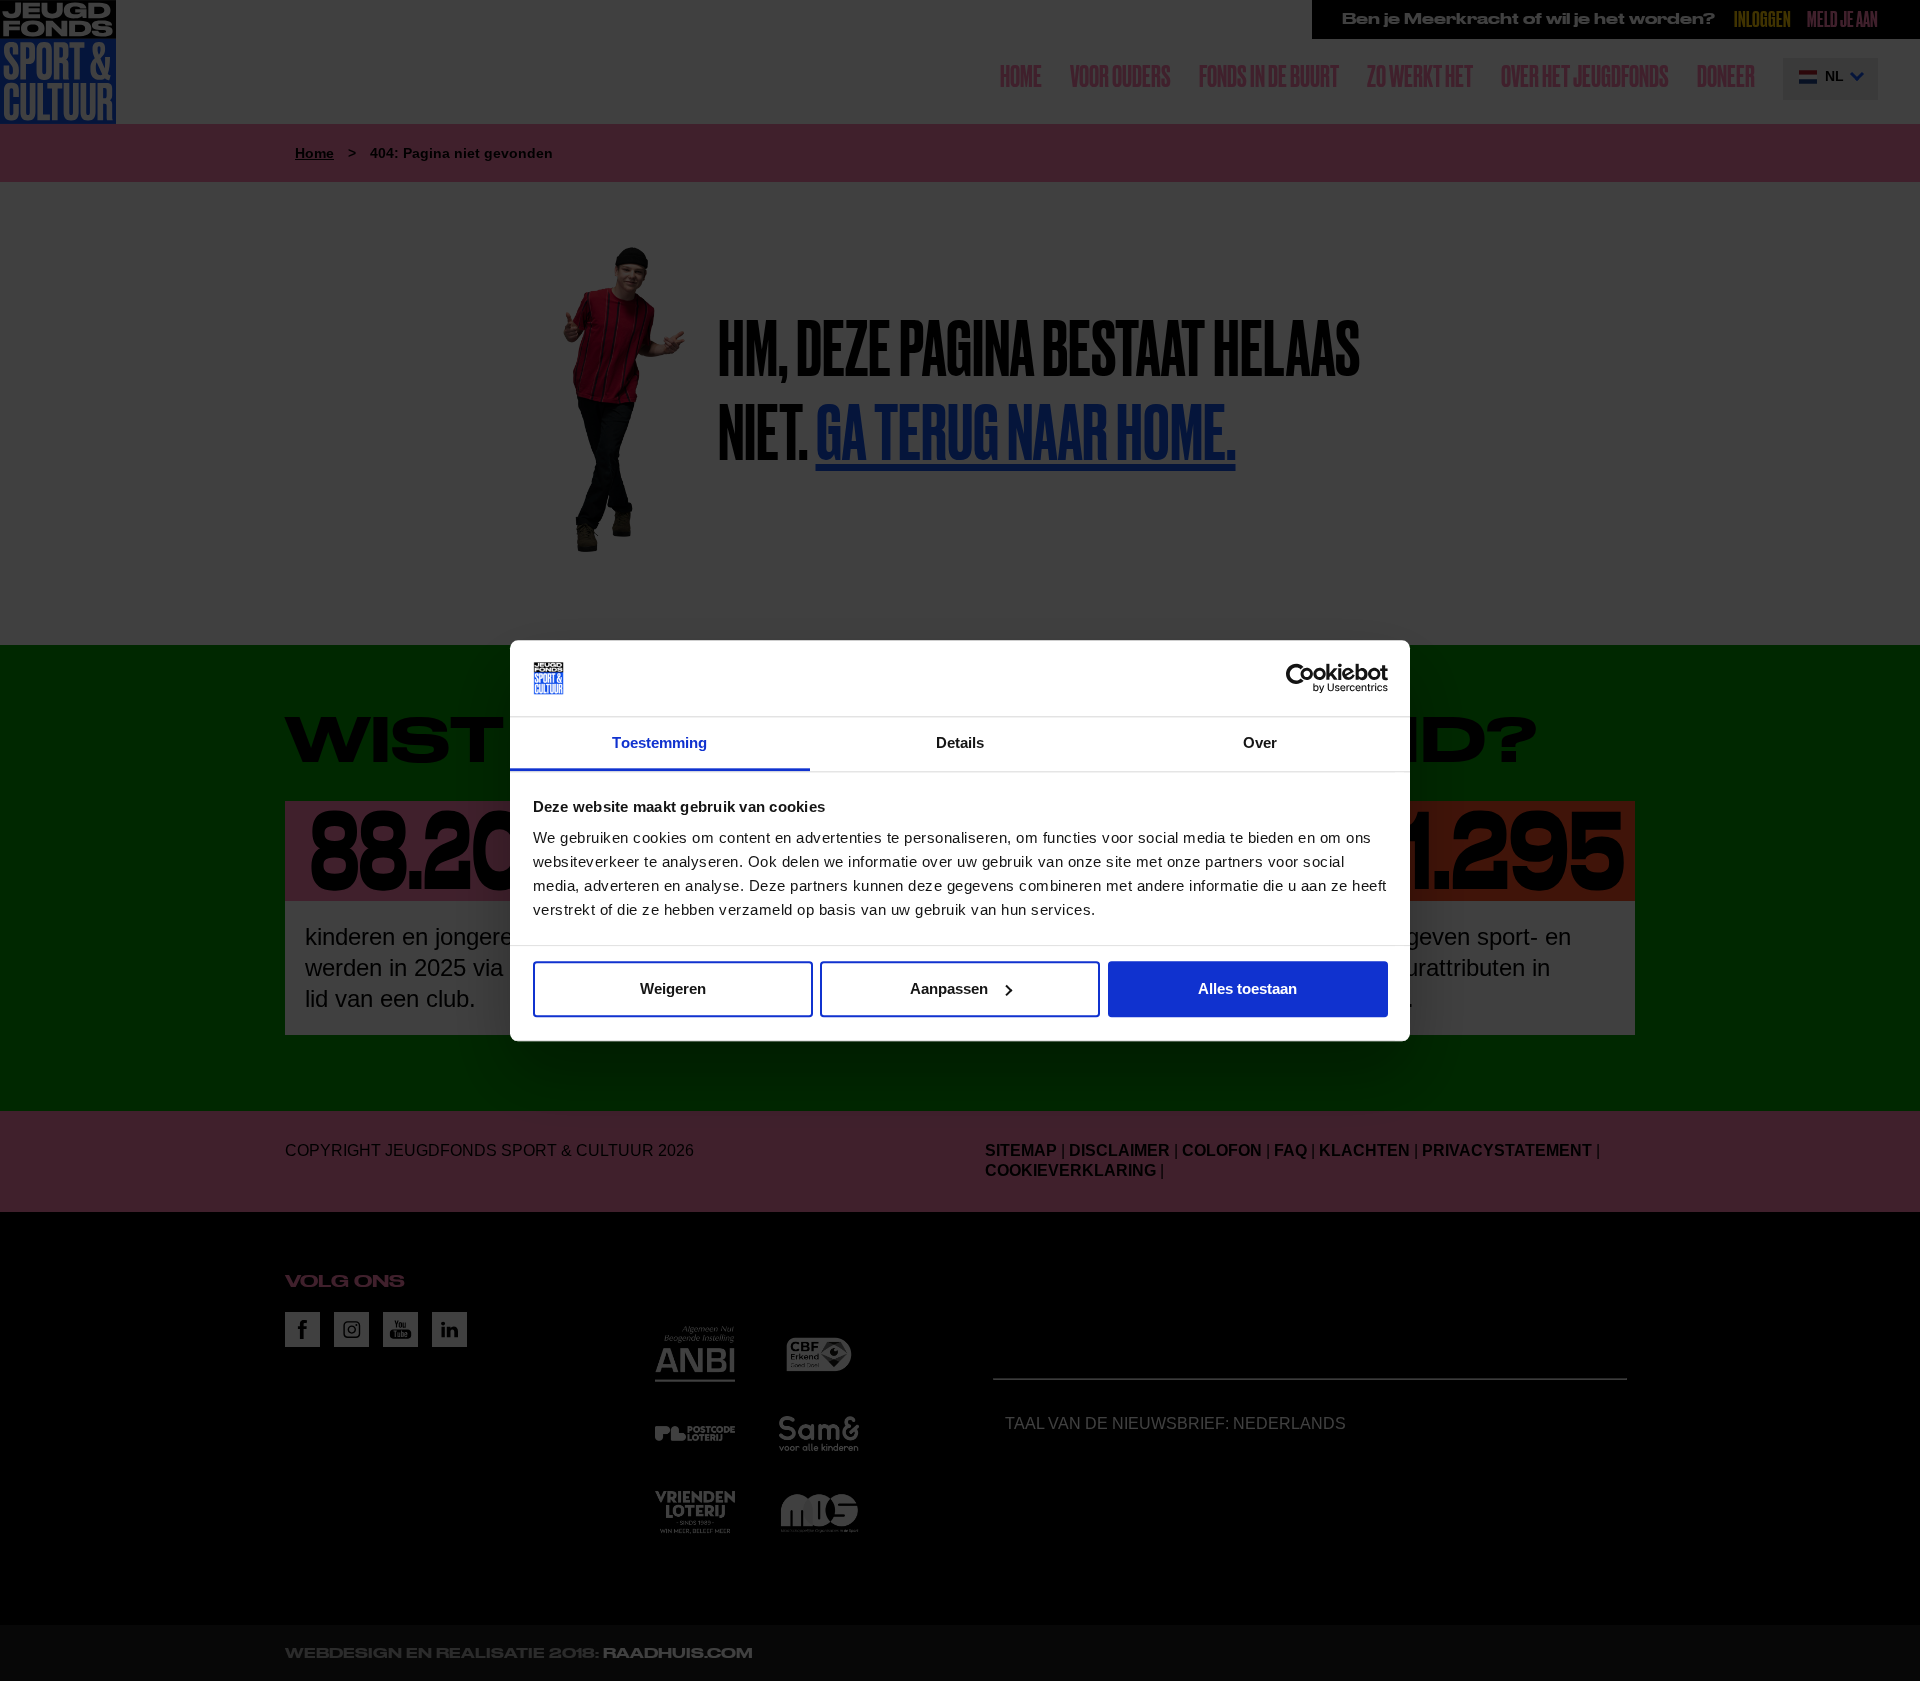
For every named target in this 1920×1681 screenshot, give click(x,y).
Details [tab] (960, 743)
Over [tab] (1260, 743)
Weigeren (673, 988)
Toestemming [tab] (659, 743)
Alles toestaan (1247, 988)
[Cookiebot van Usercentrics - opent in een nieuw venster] (1300, 678)
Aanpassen (949, 988)
